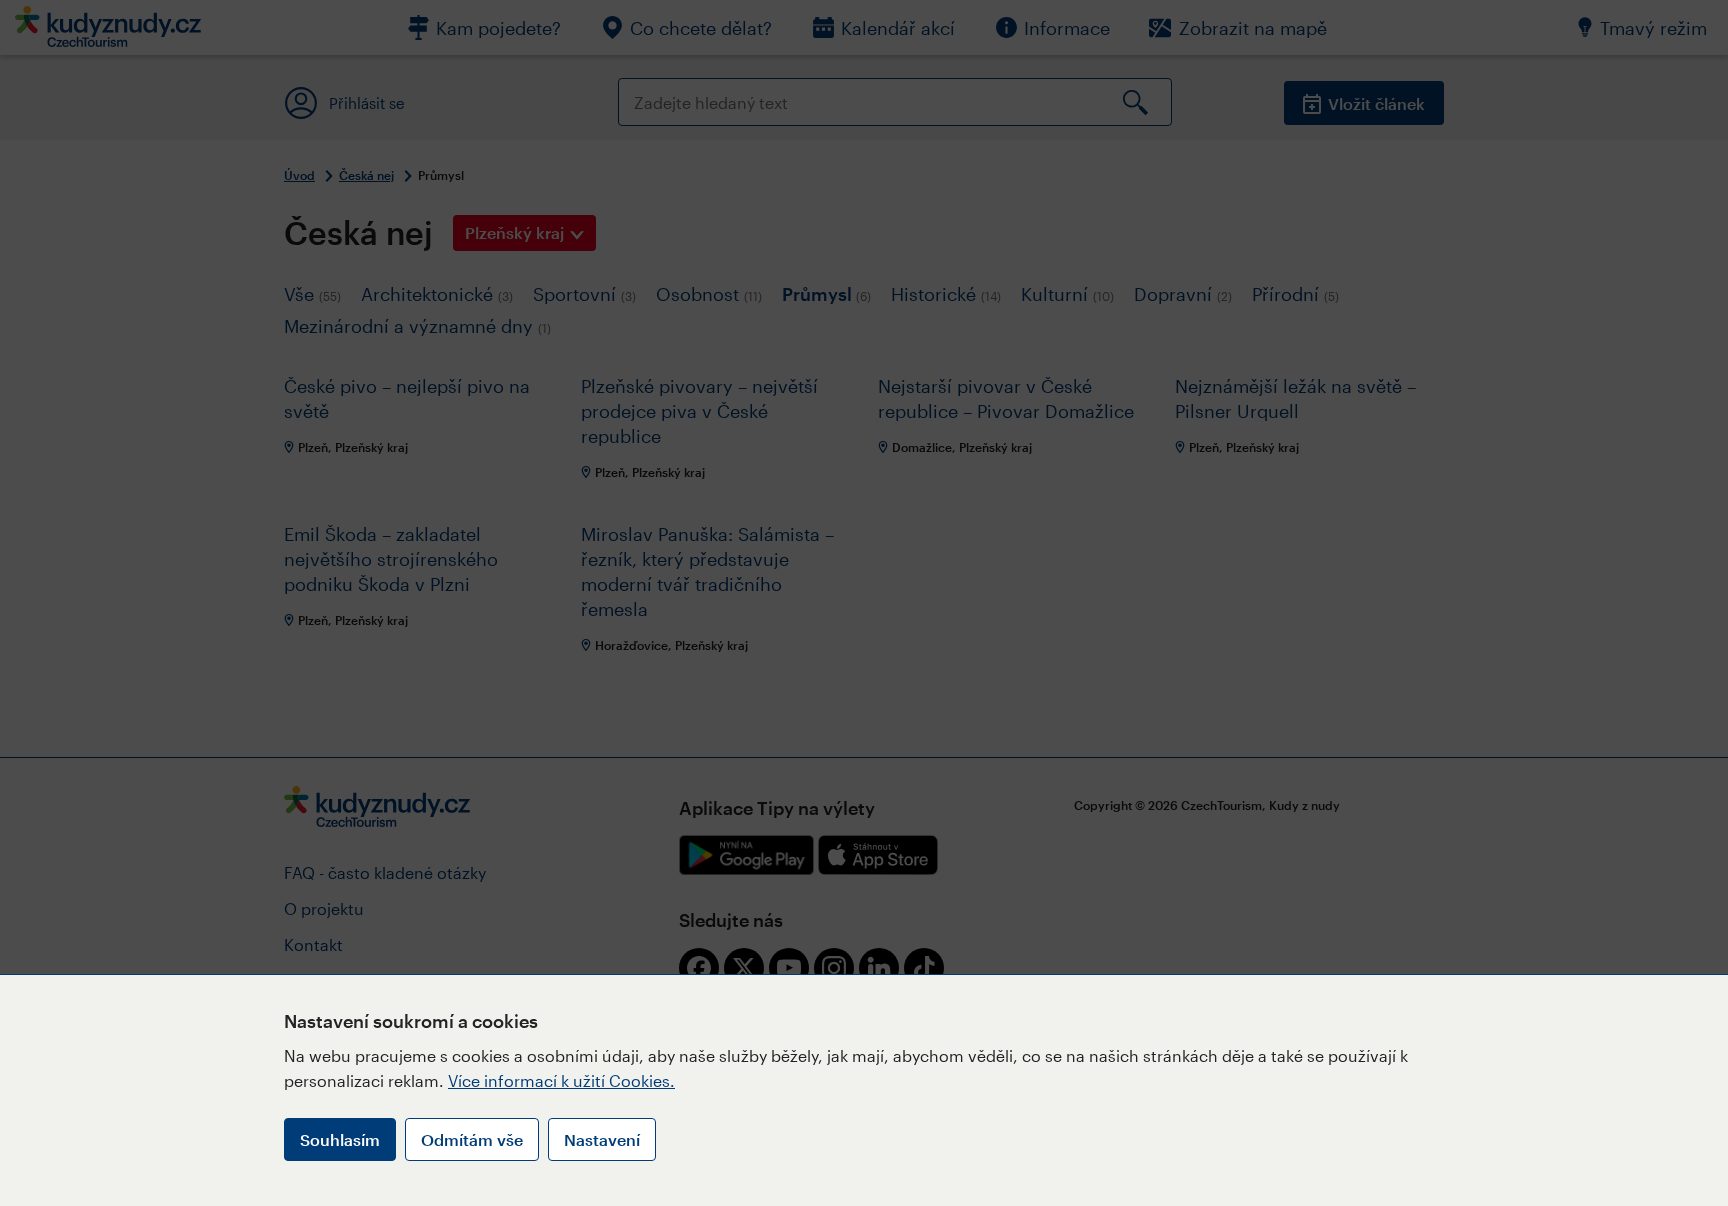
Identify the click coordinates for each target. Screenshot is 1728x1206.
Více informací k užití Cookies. (561, 1080)
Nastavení (602, 1139)
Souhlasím (340, 1139)
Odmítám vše (472, 1139)
